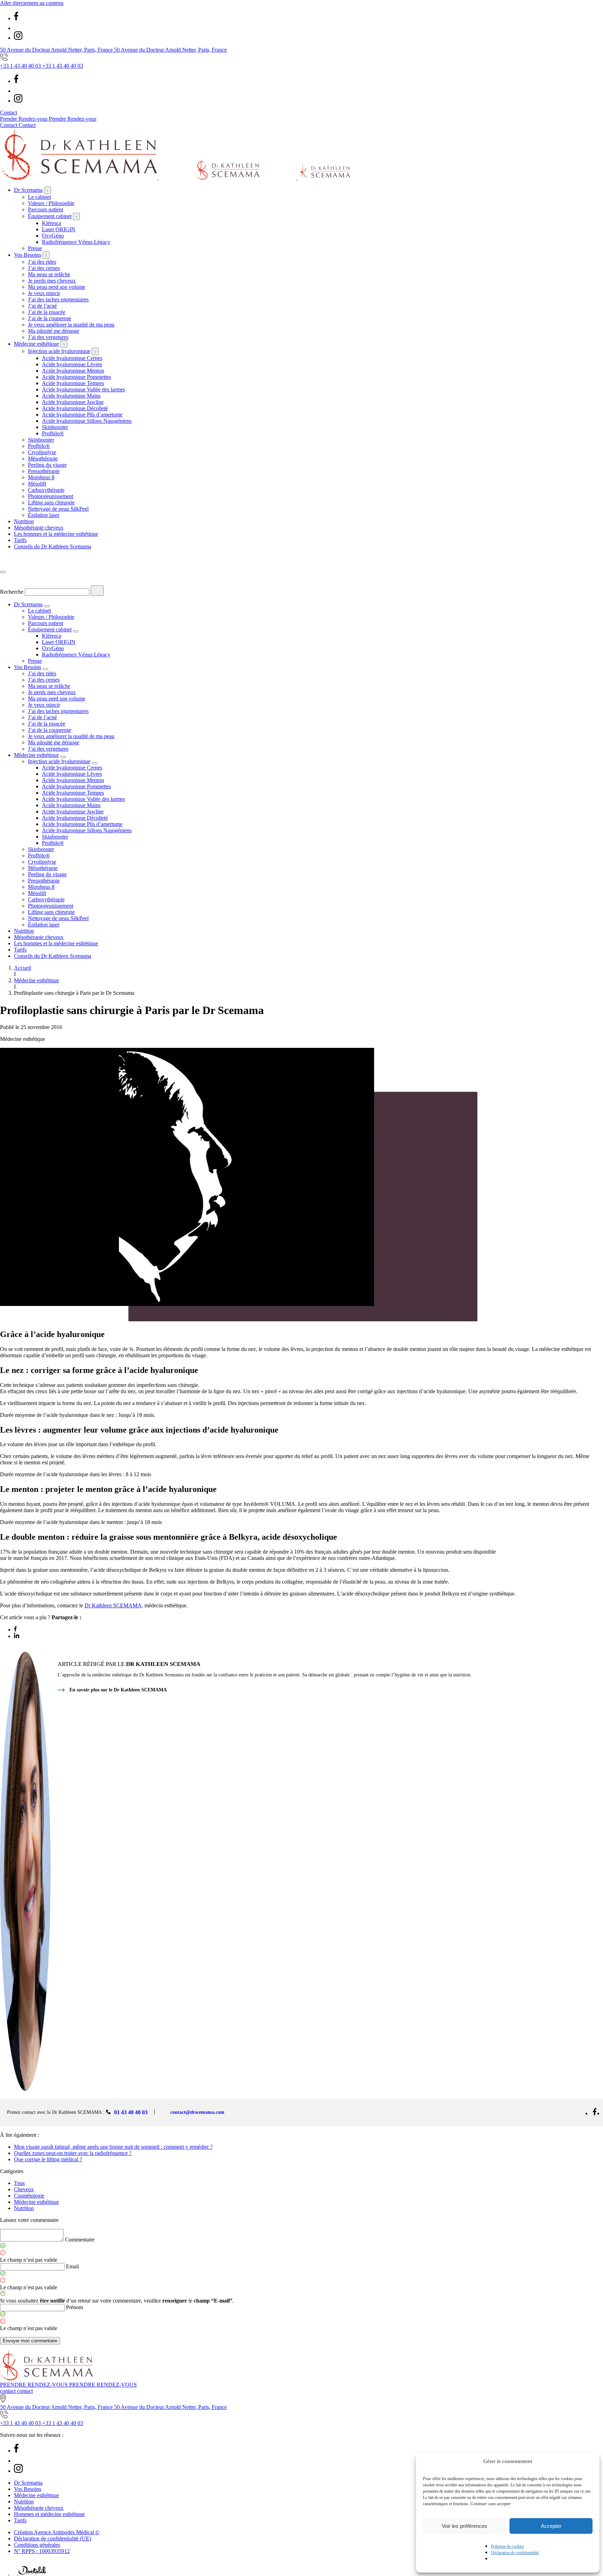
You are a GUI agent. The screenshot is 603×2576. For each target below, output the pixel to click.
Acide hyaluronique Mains (71, 396)
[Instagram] (18, 38)
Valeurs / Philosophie (51, 203)
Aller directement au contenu (32, 3)
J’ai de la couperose (50, 318)
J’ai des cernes (44, 268)
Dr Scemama (28, 190)
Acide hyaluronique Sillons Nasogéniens (87, 421)
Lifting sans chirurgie (51, 502)
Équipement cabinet (50, 216)
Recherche (12, 592)
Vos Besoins (28, 255)
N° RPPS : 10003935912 (42, 2551)
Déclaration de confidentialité (515, 2553)
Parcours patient (46, 209)
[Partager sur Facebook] (15, 1629)
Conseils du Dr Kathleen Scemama (53, 546)
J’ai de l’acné (42, 306)
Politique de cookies (508, 2546)
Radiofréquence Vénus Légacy (76, 242)
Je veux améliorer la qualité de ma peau (71, 325)
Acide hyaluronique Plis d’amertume (82, 415)
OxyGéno (53, 236)
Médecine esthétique (36, 344)
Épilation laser (44, 515)
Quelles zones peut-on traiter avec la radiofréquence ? (73, 2153)
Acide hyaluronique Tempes (73, 383)
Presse (35, 248)
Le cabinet (39, 197)
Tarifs (20, 540)
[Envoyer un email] (14, 2573)
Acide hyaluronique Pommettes (76, 377)
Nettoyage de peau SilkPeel (58, 509)
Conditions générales (37, 2545)
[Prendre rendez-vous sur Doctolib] (32, 2573)
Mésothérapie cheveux (39, 528)
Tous (19, 2183)
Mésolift (37, 484)
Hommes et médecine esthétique (49, 2514)
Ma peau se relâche (49, 274)
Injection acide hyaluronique (59, 351)
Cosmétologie (29, 2196)
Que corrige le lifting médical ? (48, 2159)
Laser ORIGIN (59, 229)
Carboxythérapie (46, 490)
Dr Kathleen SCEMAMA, (114, 1605)
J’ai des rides (42, 262)
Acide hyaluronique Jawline (73, 402)
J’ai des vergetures (48, 337)
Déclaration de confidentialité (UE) (53, 2539)
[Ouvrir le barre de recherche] (5, 564)
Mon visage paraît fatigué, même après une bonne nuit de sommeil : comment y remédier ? (113, 2147)
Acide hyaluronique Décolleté (75, 408)
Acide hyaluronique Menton (73, 371)
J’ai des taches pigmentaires (58, 299)
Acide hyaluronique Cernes (72, 358)
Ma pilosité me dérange (54, 331)
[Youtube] (18, 28)
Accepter (551, 2526)
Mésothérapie (43, 459)
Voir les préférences (464, 2526)
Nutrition (24, 521)
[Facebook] (16, 18)
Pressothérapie (44, 471)
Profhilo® (53, 433)
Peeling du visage (47, 465)
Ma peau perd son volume (57, 287)
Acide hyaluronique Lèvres (72, 364)
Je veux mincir (44, 293)
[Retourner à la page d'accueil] (175, 178)
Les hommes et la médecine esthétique (56, 534)
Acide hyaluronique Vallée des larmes (83, 389)
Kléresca (51, 223)
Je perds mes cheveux (52, 281)
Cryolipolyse (42, 452)
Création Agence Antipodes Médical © (57, 2532)
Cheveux (24, 2189)
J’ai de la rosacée (47, 312)
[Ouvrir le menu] (3, 572)
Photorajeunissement (51, 496)
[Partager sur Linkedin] (17, 1636)
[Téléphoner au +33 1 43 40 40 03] (5, 2573)
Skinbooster (55, 427)
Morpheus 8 (41, 477)
